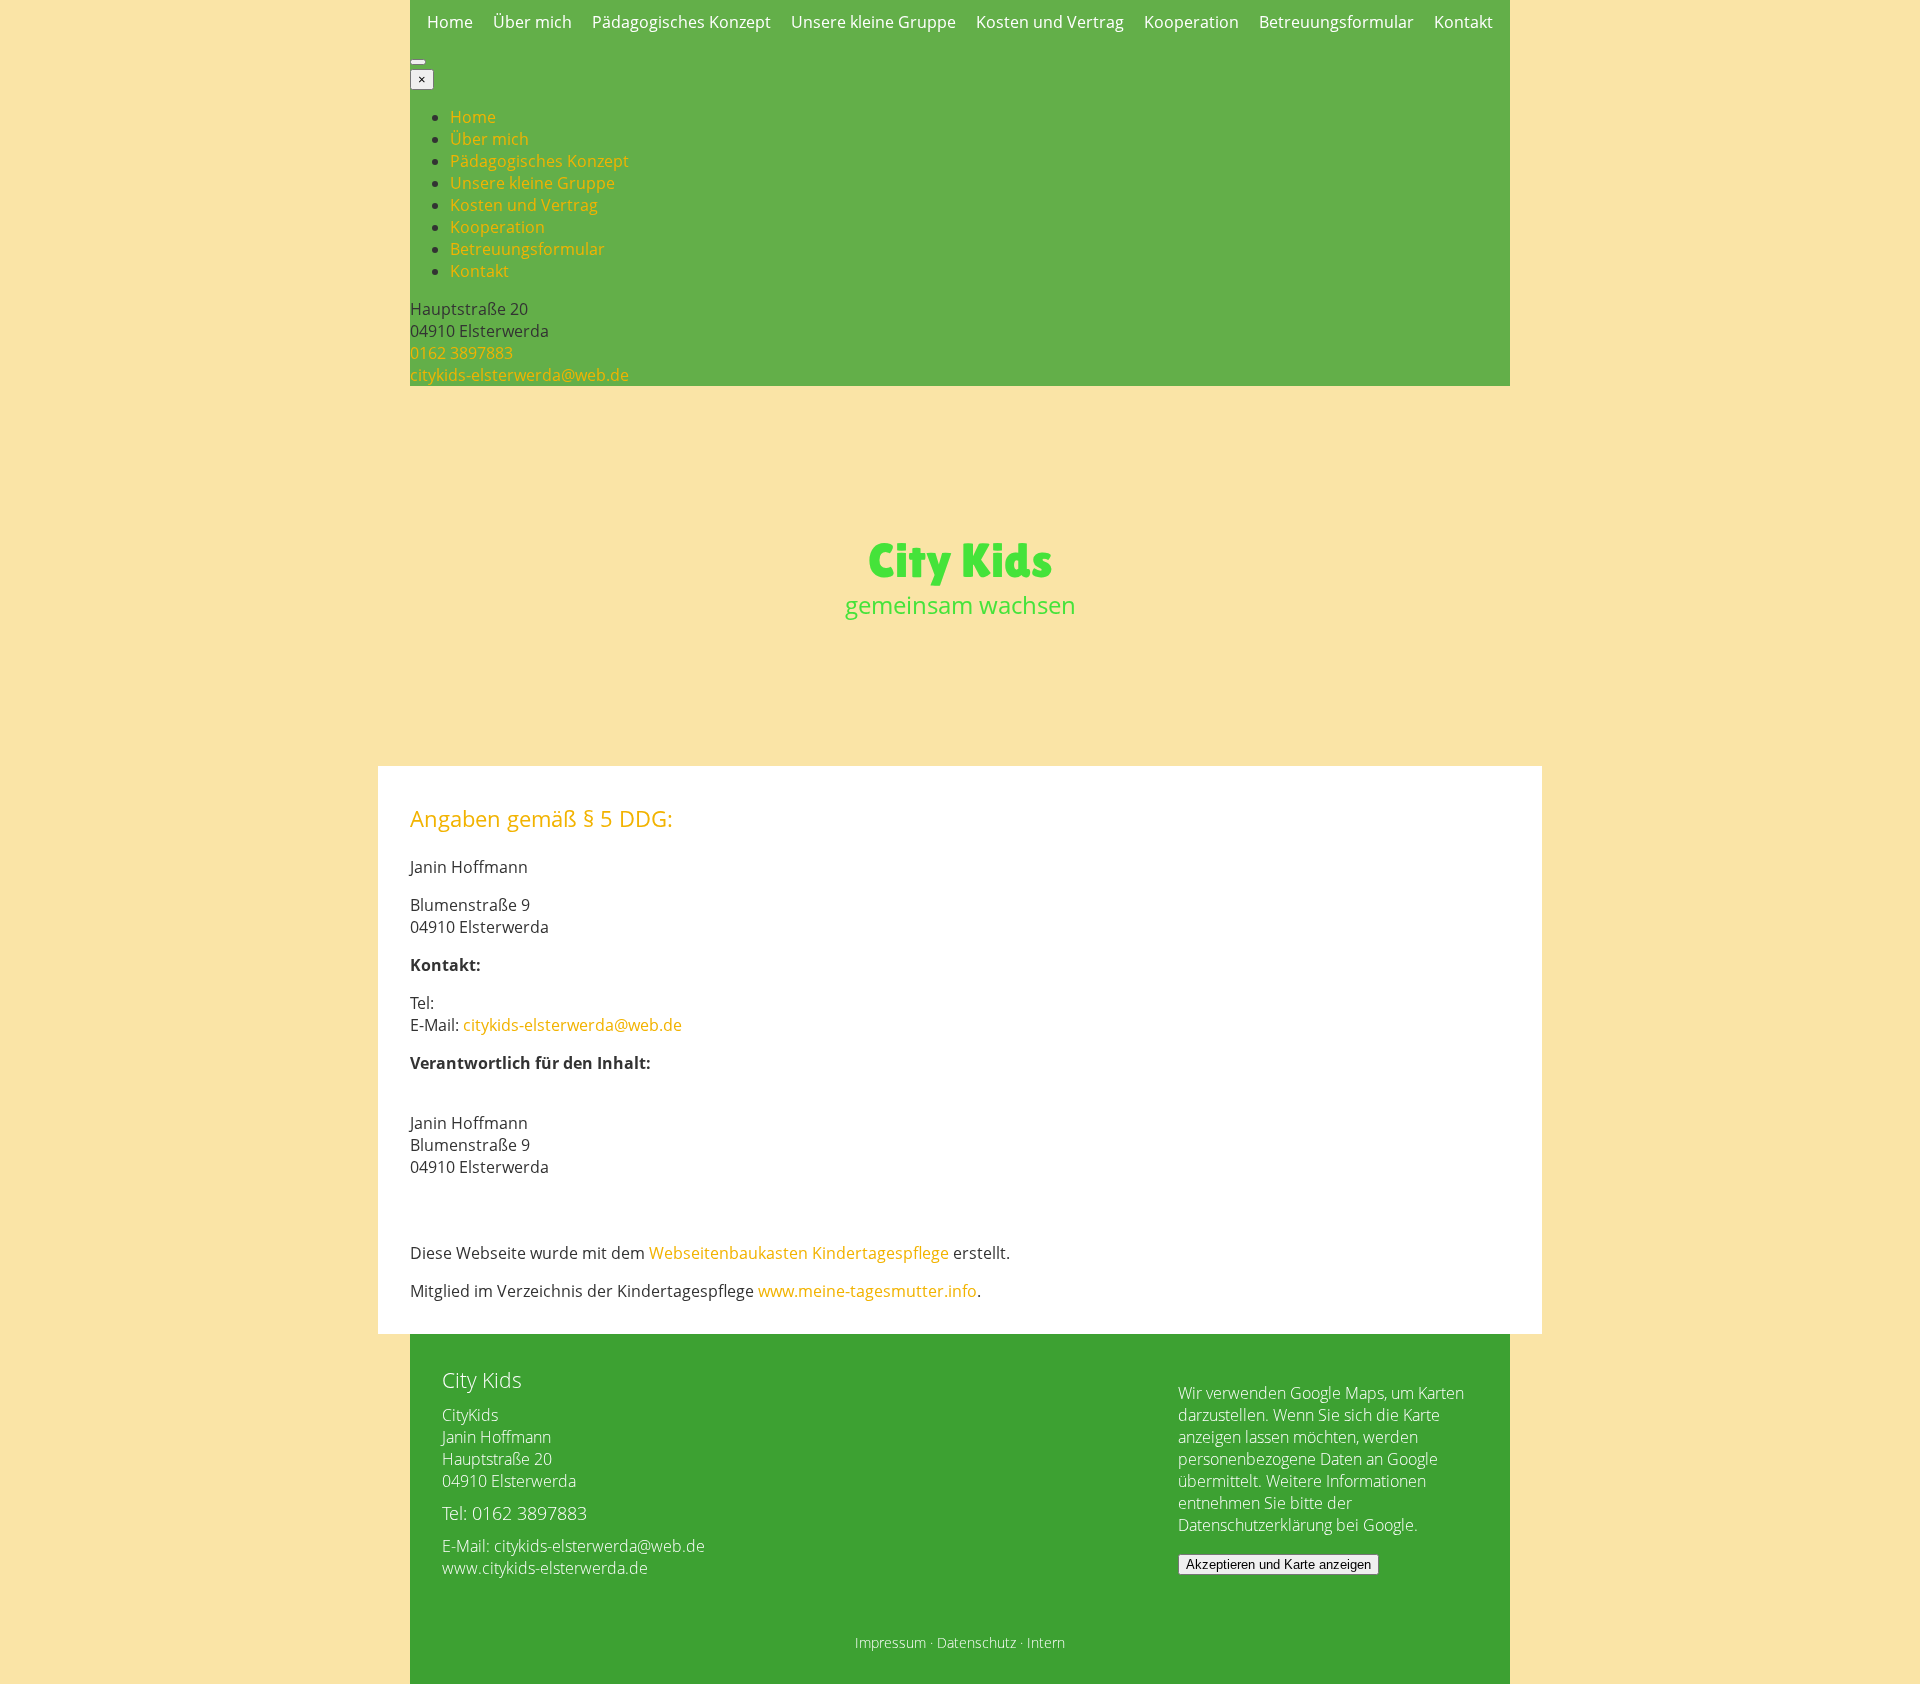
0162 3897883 (461, 353)
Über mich (532, 22)
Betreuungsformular (1336, 22)
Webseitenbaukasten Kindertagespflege (799, 1253)
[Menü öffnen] (418, 62)
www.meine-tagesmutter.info (867, 1291)
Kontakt (1463, 22)
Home (450, 22)
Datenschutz (976, 1642)
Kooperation (1191, 22)
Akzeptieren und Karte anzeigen (1278, 1564)
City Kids (960, 560)
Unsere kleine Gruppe (873, 22)
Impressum (890, 1642)
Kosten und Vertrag (1050, 22)
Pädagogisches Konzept (681, 22)
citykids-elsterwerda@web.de (519, 375)
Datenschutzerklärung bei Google (1296, 1525)
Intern (1046, 1642)
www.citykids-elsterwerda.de (545, 1568)
